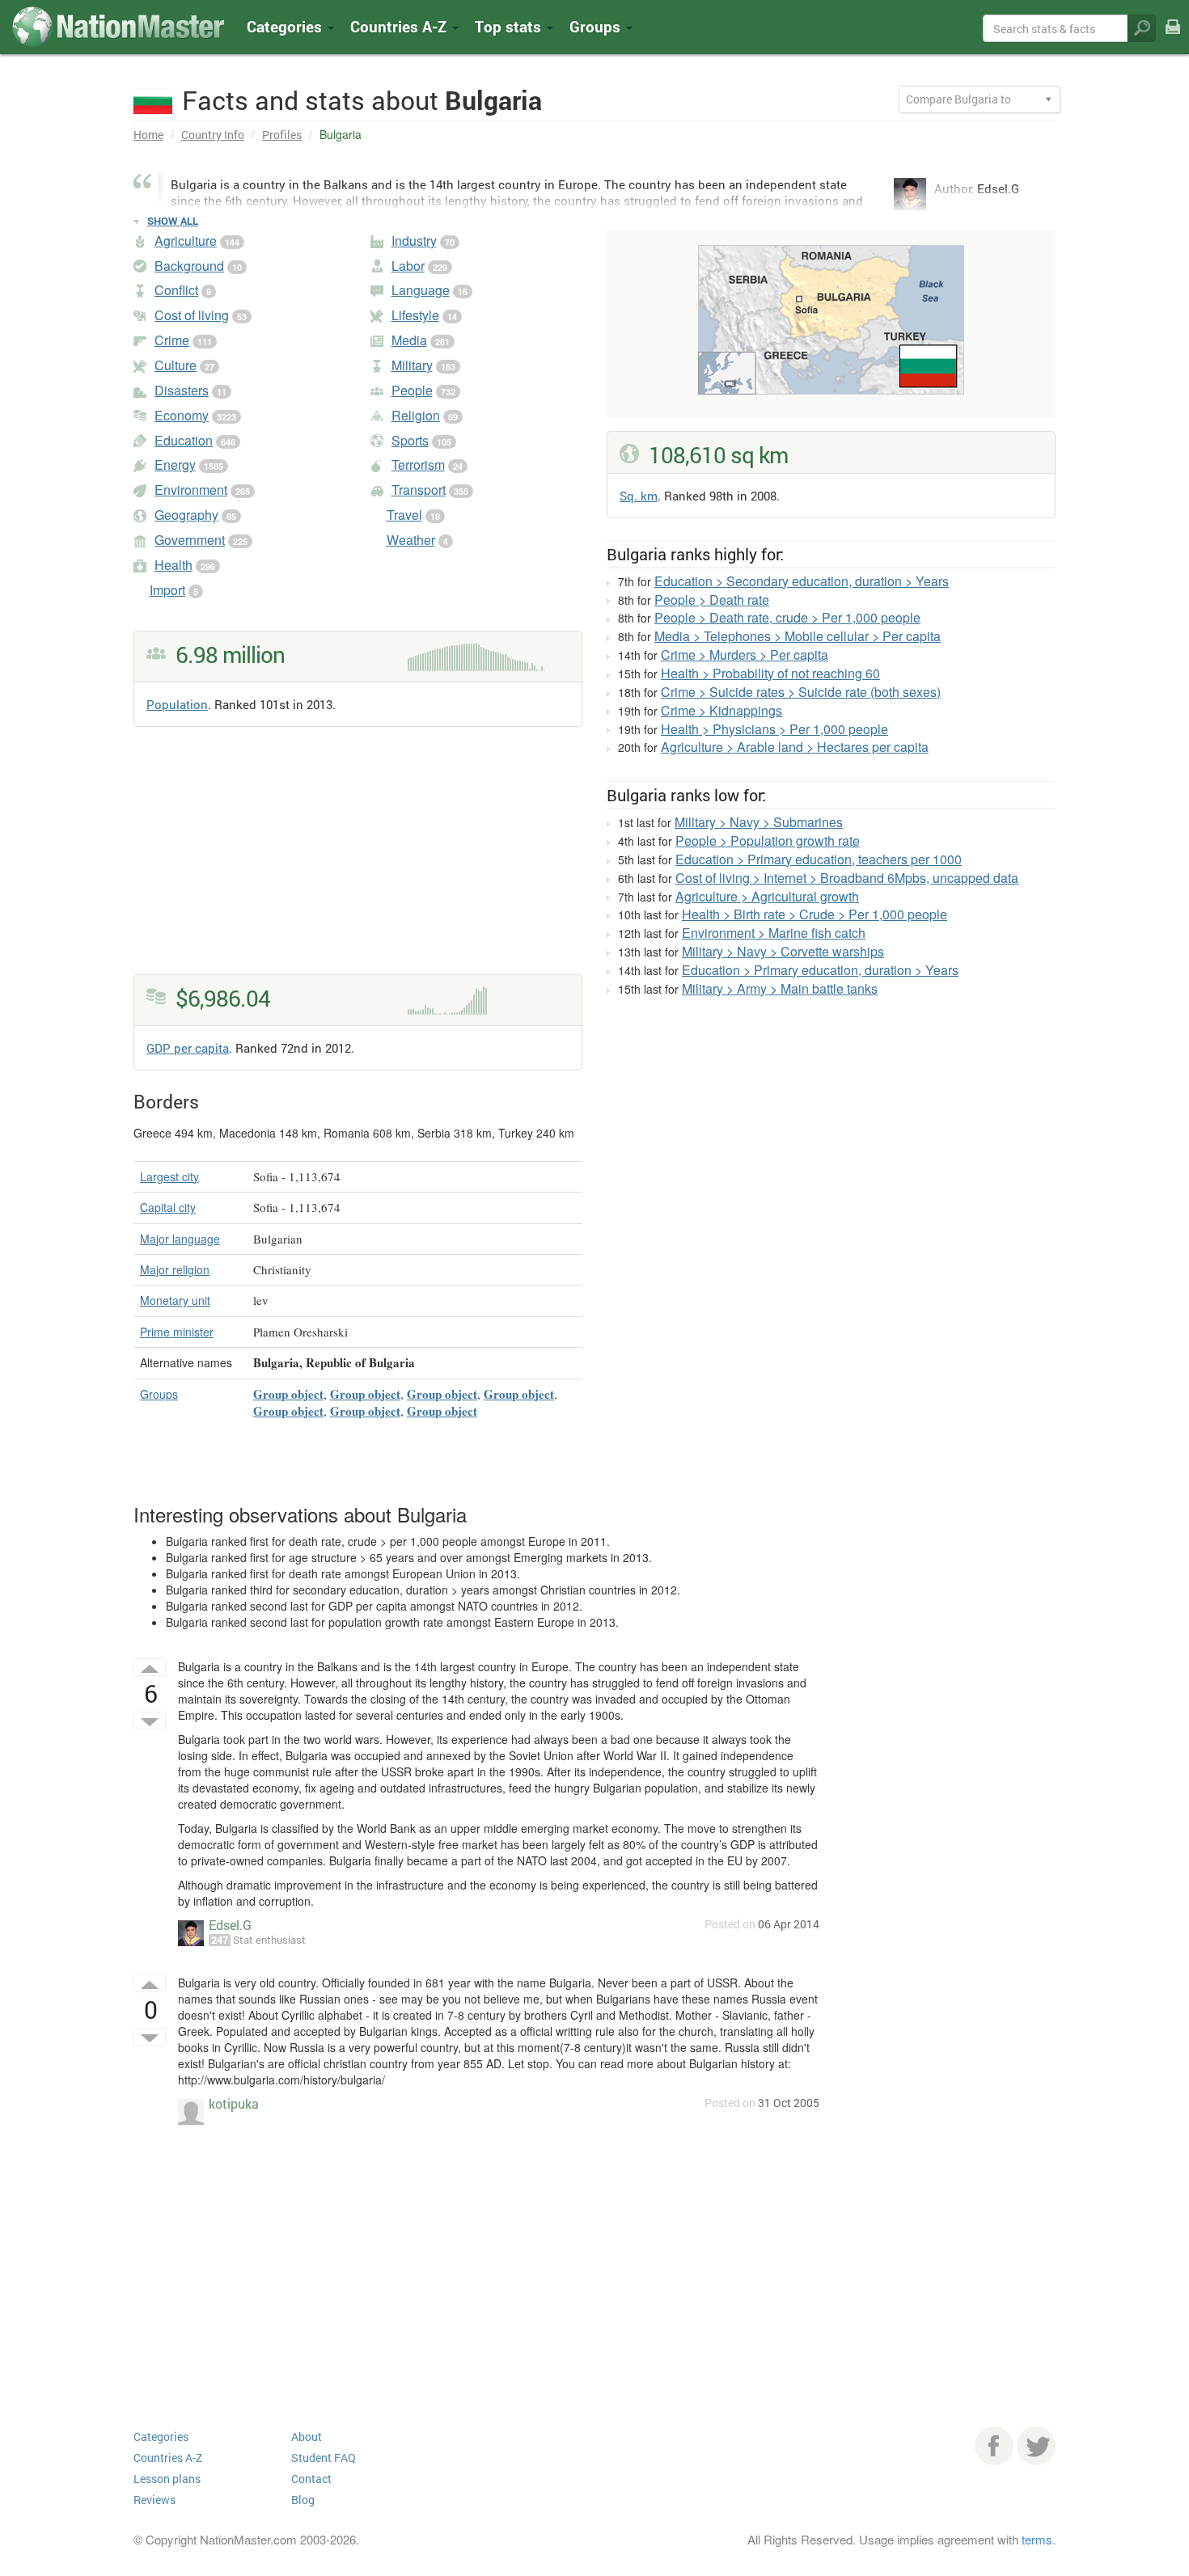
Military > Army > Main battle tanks (780, 988)
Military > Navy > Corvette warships (783, 951)
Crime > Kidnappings (721, 710)
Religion (416, 415)
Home (148, 135)
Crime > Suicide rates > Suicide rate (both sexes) (801, 692)
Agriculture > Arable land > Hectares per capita (795, 747)
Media (409, 340)
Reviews (154, 2500)
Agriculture (186, 241)
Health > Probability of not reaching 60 (770, 673)
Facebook (994, 2446)
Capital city (168, 1207)
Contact (311, 2479)
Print (1173, 38)
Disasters (182, 390)
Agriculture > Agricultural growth (767, 896)
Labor (408, 266)
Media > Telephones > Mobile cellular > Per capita (798, 636)
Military (412, 365)
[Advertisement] (358, 861)
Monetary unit (175, 1300)
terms (1037, 2539)
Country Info (213, 135)
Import (167, 590)
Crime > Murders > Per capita (745, 655)
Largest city (169, 1176)
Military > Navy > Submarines (759, 822)
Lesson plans (167, 2479)
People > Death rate (712, 600)
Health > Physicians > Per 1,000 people (774, 729)
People (412, 390)
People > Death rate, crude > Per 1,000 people (787, 617)
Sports (410, 440)
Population (177, 704)
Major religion (175, 1269)
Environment (191, 490)
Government (190, 540)
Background (189, 266)
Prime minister (177, 1332)
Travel (404, 515)
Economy (182, 415)
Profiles (282, 135)
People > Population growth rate (768, 840)
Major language (180, 1239)
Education (184, 440)
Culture (176, 365)
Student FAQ (324, 2458)
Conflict (176, 290)
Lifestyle (415, 315)
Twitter (1036, 2446)
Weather (411, 540)
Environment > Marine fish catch (774, 933)
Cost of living (192, 315)
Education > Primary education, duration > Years (820, 970)
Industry (414, 241)
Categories (286, 26)
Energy (175, 465)
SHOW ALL (173, 221)
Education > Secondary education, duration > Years (802, 581)
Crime (172, 340)
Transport (419, 490)
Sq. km (639, 496)
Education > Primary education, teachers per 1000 (819, 859)
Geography (186, 515)
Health (173, 565)
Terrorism (418, 465)
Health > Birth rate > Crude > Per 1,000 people (815, 914)
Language (421, 290)
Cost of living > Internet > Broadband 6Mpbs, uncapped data (847, 878)
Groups (597, 26)
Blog (303, 2500)
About (307, 2437)
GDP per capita (188, 1048)
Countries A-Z (168, 2458)
